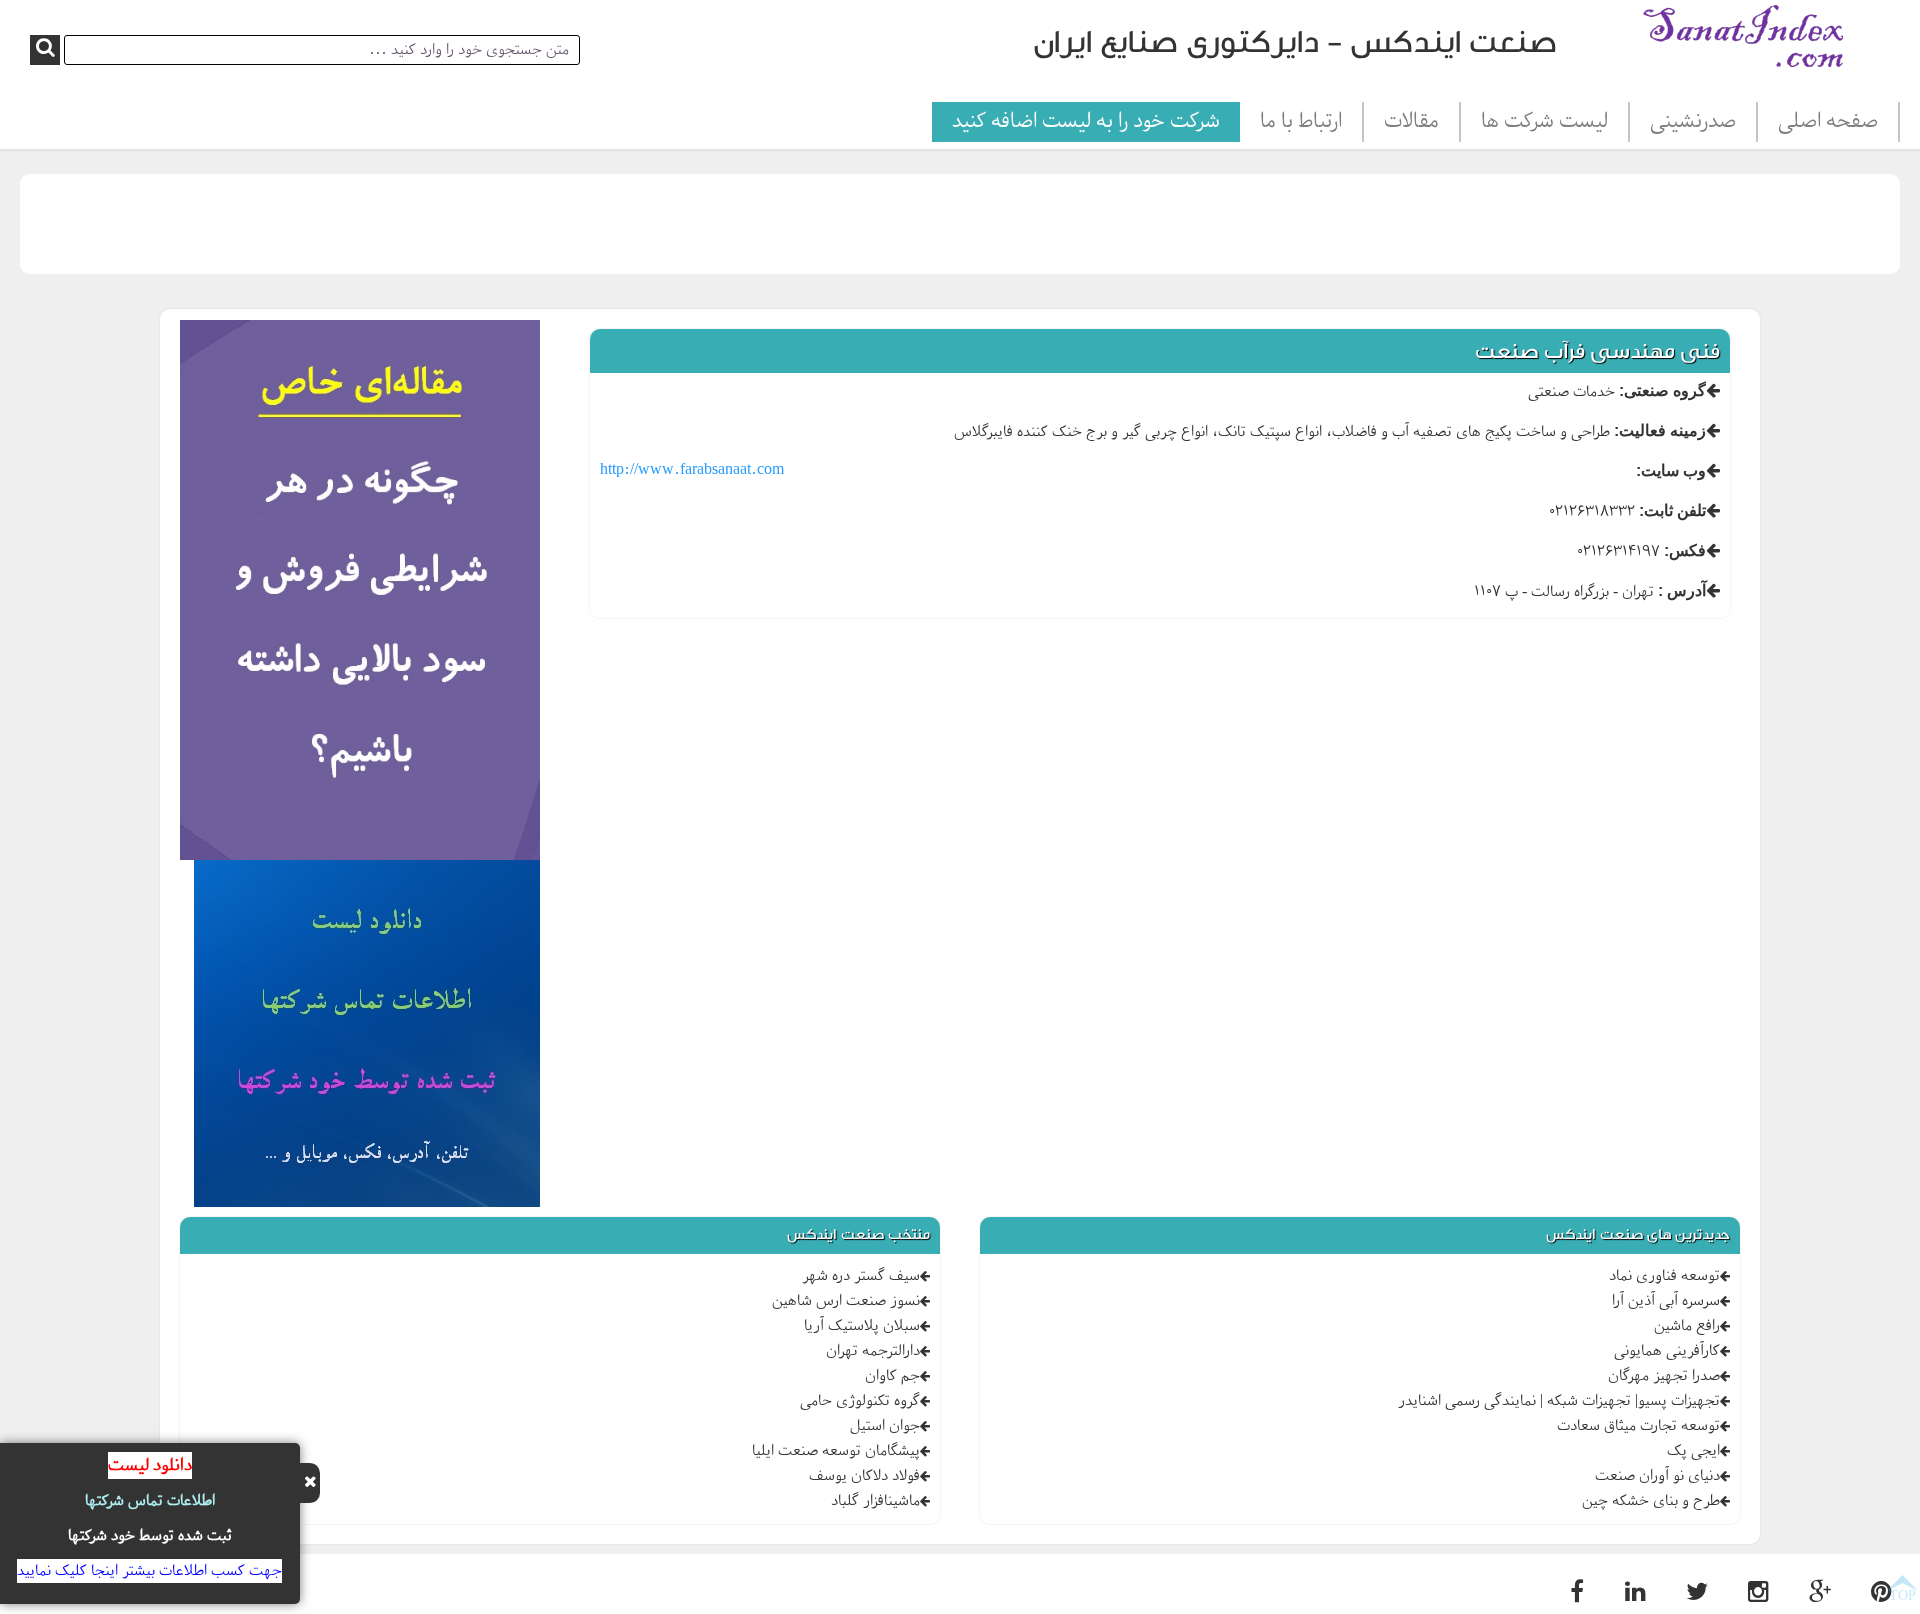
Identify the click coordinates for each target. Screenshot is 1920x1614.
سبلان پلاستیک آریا (862, 1326)
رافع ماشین (1687, 1326)
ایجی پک (1693, 1451)
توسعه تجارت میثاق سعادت (1638, 1426)
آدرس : (1682, 590)
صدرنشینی (1693, 122)
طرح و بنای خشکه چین (1651, 1501)
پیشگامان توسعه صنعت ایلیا (836, 1451)
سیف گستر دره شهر (861, 1276)
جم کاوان (892, 1376)
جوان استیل (885, 1426)
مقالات (1411, 122)
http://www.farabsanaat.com (692, 470)
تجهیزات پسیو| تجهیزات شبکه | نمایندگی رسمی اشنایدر (1559, 1401)
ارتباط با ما (1301, 122)
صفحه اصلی (1828, 122)
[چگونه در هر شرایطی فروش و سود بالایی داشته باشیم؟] (360, 593)
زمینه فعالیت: (1660, 430)
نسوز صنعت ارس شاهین (846, 1301)
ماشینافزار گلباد (875, 1501)
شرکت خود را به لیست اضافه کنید (1086, 122)
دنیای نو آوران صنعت (1657, 1476)
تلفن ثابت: (1672, 510)
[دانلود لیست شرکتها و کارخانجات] (367, 1037)
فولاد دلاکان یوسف (864, 1476)
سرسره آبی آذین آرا (1666, 1301)
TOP (1902, 1595)
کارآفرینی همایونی (1667, 1351)
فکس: (1685, 550)
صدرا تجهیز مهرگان (1664, 1376)
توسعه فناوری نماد (1664, 1276)
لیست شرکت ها (1544, 122)
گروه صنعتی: (1662, 390)
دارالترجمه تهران (873, 1351)
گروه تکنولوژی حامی (860, 1401)
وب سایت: (1671, 470)
